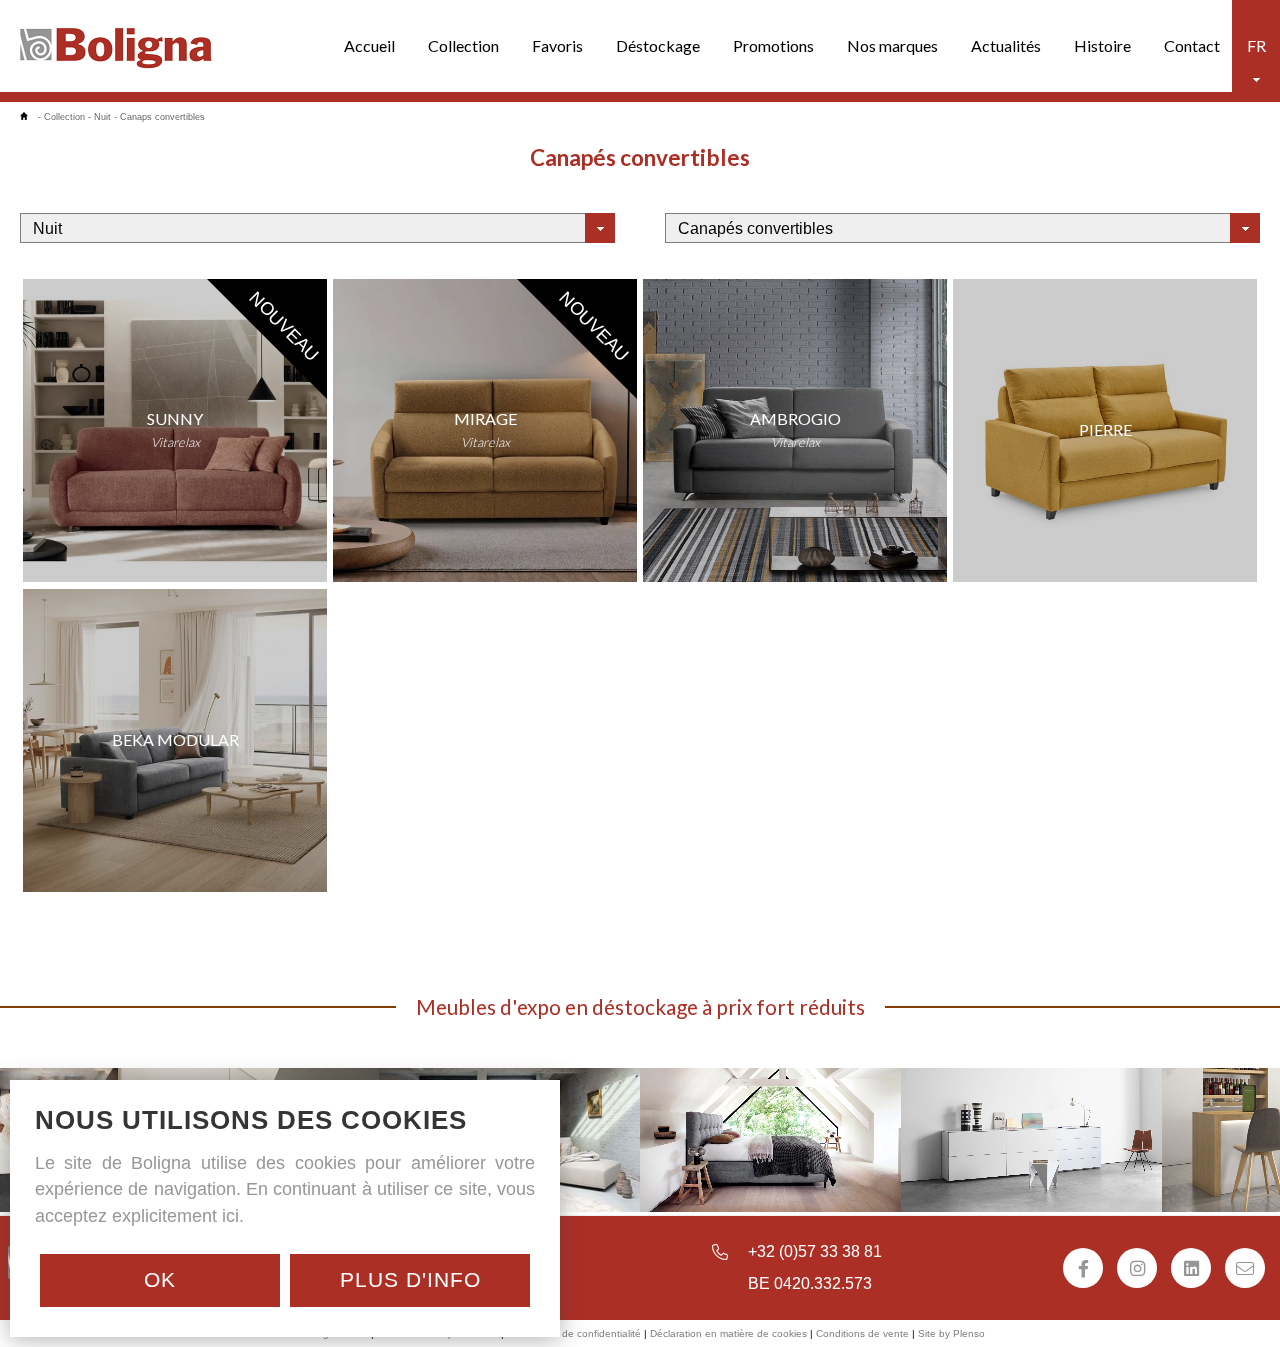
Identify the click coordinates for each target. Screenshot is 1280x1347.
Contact (1192, 45)
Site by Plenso (951, 1333)
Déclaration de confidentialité (574, 1333)
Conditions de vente (862, 1333)
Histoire (1102, 45)
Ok (160, 1279)
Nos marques (892, 45)
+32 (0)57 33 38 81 (815, 1251)
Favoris (557, 45)
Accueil (369, 45)
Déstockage (658, 45)
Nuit (102, 117)
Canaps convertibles (162, 117)
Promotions (773, 45)
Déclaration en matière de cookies (728, 1333)
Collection (463, 45)
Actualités (1006, 45)
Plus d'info (410, 1279)
